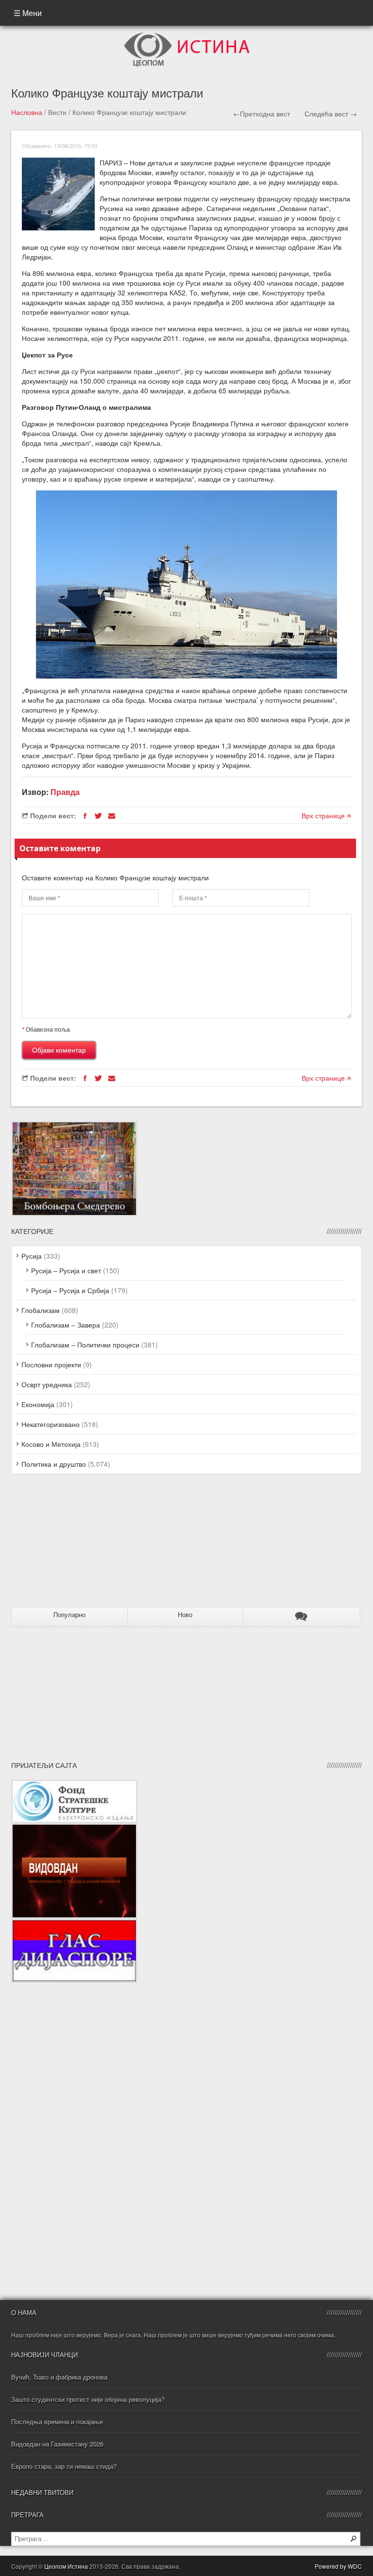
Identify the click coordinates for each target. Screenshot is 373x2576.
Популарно (69, 1615)
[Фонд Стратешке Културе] (74, 1784)
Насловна (27, 112)
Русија (32, 1256)
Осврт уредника (47, 1384)
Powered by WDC (338, 2566)
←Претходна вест (262, 113)
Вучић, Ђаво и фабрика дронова (59, 2377)
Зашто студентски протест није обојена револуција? (88, 2399)
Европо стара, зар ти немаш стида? (64, 2466)
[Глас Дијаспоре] (74, 1924)
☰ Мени (28, 13)
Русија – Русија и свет (66, 1270)
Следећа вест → (331, 113)
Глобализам (41, 1310)
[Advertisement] (72, 1544)
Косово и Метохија (51, 1444)
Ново (185, 1615)
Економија (38, 1404)
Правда (65, 792)
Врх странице (324, 815)
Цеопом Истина (66, 2566)
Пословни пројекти (51, 1364)
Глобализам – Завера (66, 1325)
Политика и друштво (54, 1464)
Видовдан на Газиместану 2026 (57, 2444)
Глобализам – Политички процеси (85, 1345)
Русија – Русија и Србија (70, 1290)
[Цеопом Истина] (187, 35)
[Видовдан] (74, 1828)
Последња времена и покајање (57, 2422)
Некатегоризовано (51, 1424)
